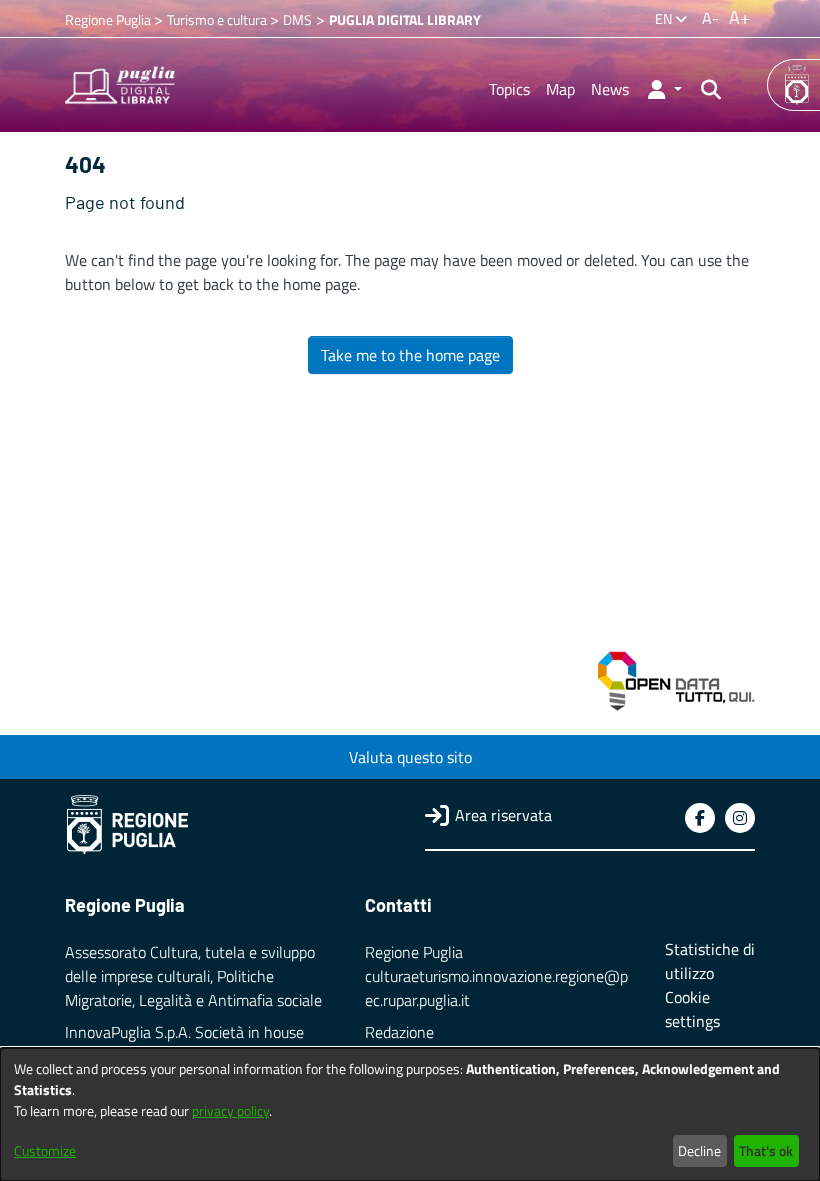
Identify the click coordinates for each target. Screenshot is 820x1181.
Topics (509, 89)
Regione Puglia (109, 19)
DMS (297, 19)
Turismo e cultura (218, 19)
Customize (45, 1150)
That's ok (766, 1150)
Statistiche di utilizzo (710, 961)
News (610, 89)
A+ (739, 17)
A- (710, 18)
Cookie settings (692, 1009)
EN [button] (665, 18)
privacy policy (230, 1110)
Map (560, 89)
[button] (663, 89)
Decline (699, 1150)
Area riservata (503, 815)
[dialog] (410, 1114)
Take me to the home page (410, 355)
